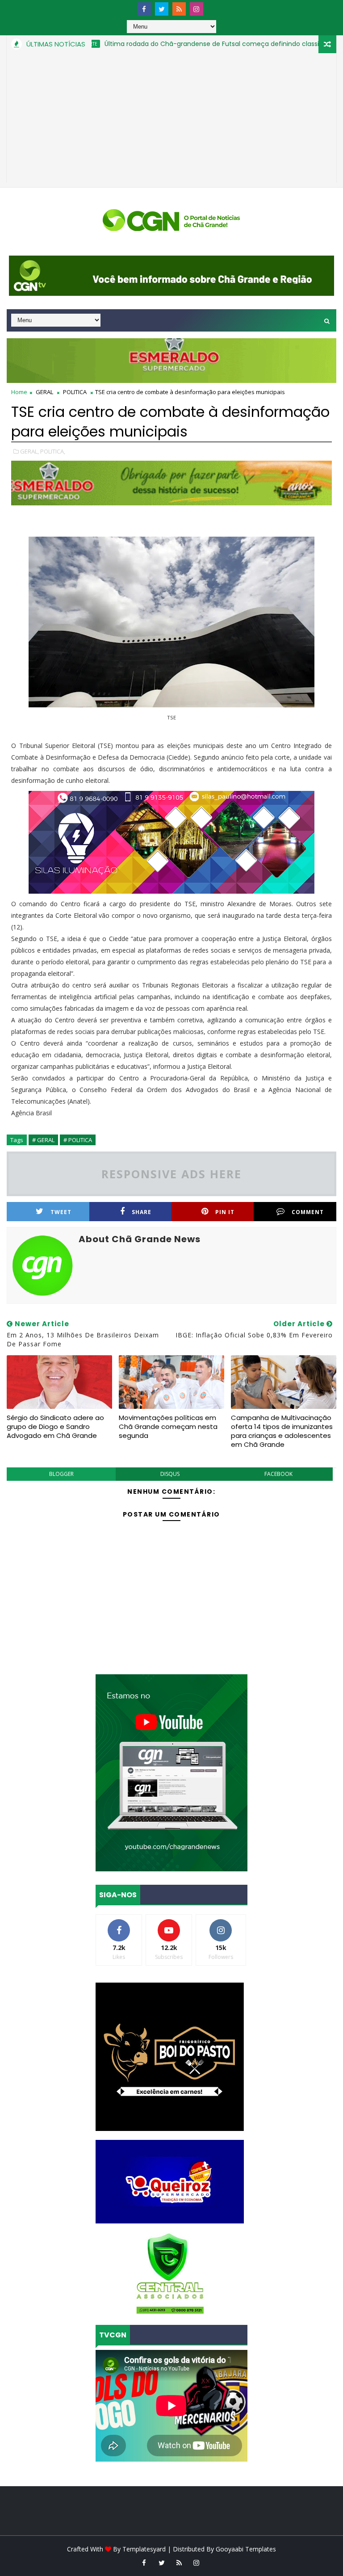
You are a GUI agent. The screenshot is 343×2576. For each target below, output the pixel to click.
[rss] (179, 9)
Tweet (61, 1212)
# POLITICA (78, 1140)
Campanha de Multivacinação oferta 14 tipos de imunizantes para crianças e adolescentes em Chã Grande (282, 1431)
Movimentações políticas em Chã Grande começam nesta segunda (168, 1427)
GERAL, (29, 451)
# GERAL (43, 1140)
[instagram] (197, 9)
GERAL (44, 392)
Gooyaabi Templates (246, 2549)
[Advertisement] (171, 120)
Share (142, 1212)
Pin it (225, 1212)
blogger (61, 1474)
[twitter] (162, 9)
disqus (170, 1474)
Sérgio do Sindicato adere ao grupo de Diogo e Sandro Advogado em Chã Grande (55, 1427)
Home (19, 392)
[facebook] (144, 9)
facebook (278, 1474)
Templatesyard (144, 2549)
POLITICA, (53, 451)
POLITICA (75, 392)
